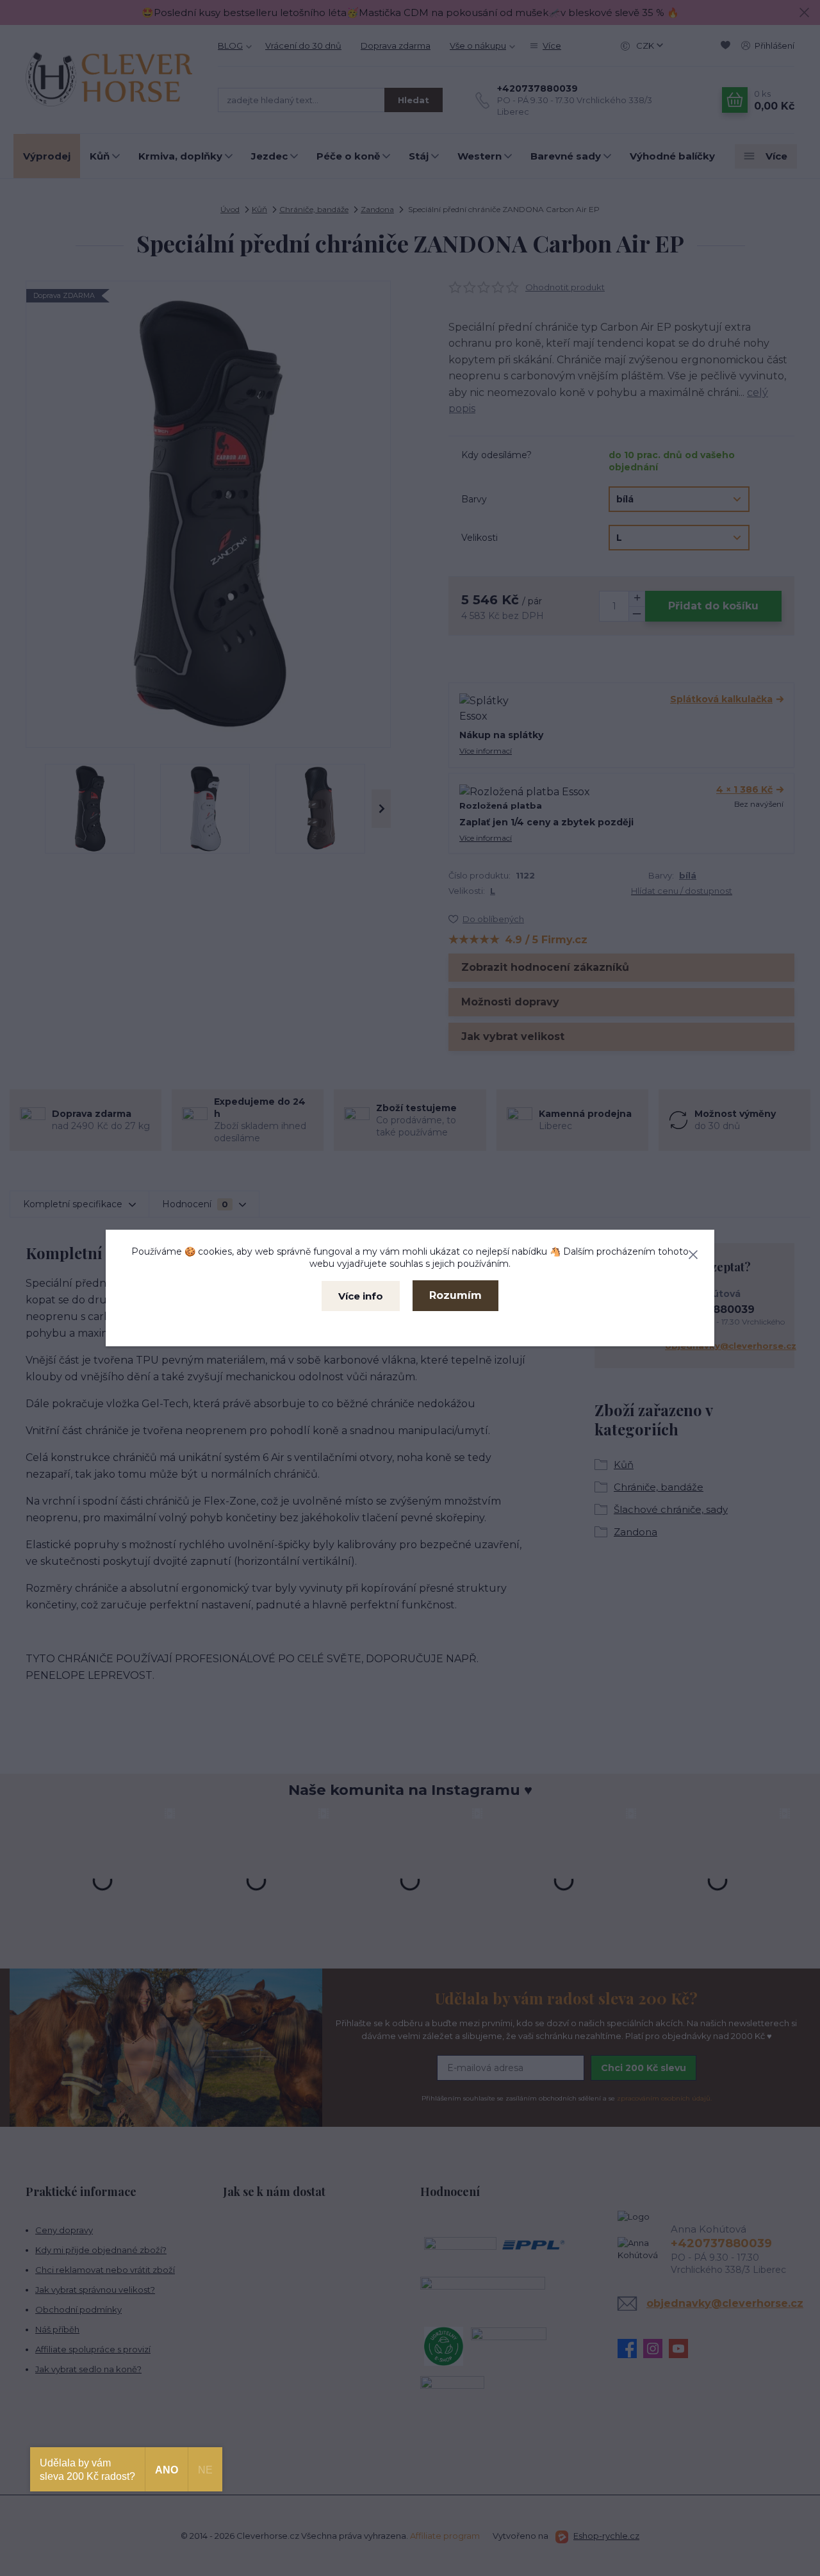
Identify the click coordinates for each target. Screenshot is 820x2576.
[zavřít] (693, 1252)
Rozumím (455, 1295)
